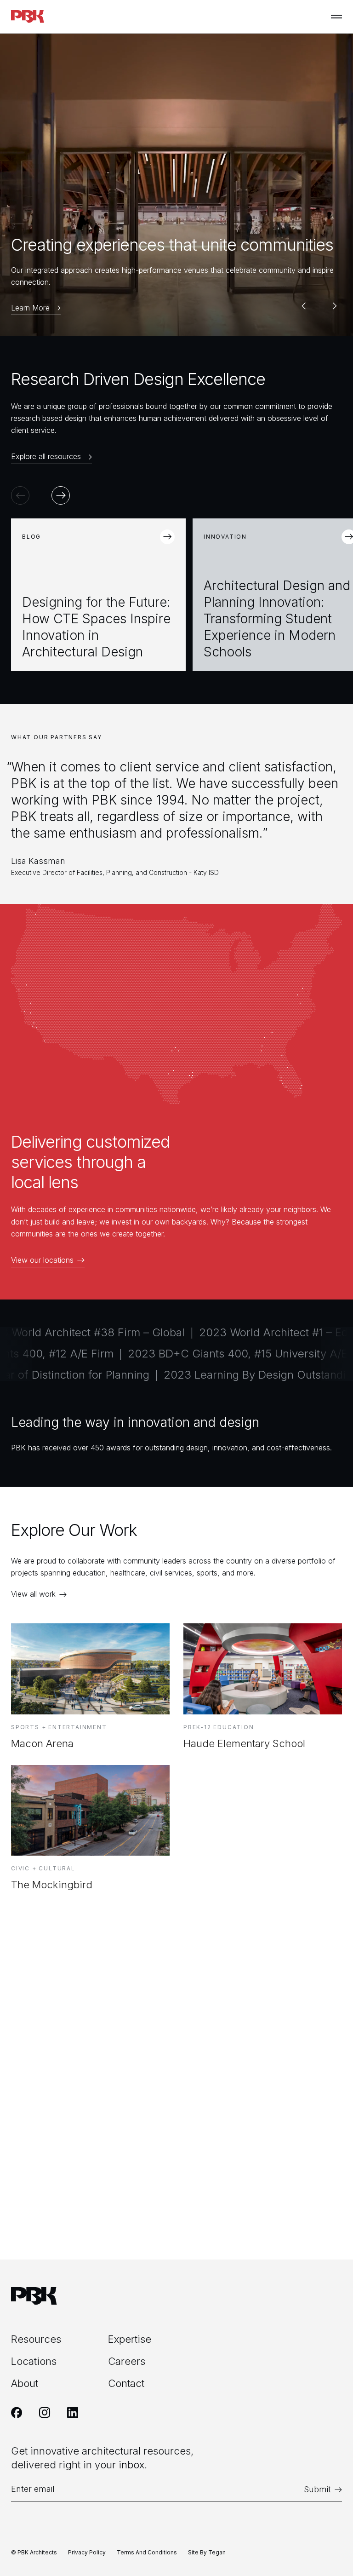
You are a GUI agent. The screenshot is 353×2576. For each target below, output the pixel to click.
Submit (317, 2489)
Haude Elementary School (244, 1743)
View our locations (42, 1260)
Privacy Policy (87, 2552)
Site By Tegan (207, 2552)
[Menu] (336, 17)
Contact (126, 2383)
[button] (303, 306)
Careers (127, 2361)
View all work (33, 1594)
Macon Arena (42, 1743)
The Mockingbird (52, 1885)
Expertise (130, 2339)
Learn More (30, 308)
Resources (36, 2339)
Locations (34, 2361)
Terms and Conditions (147, 2552)
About (25, 2383)
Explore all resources (46, 457)
